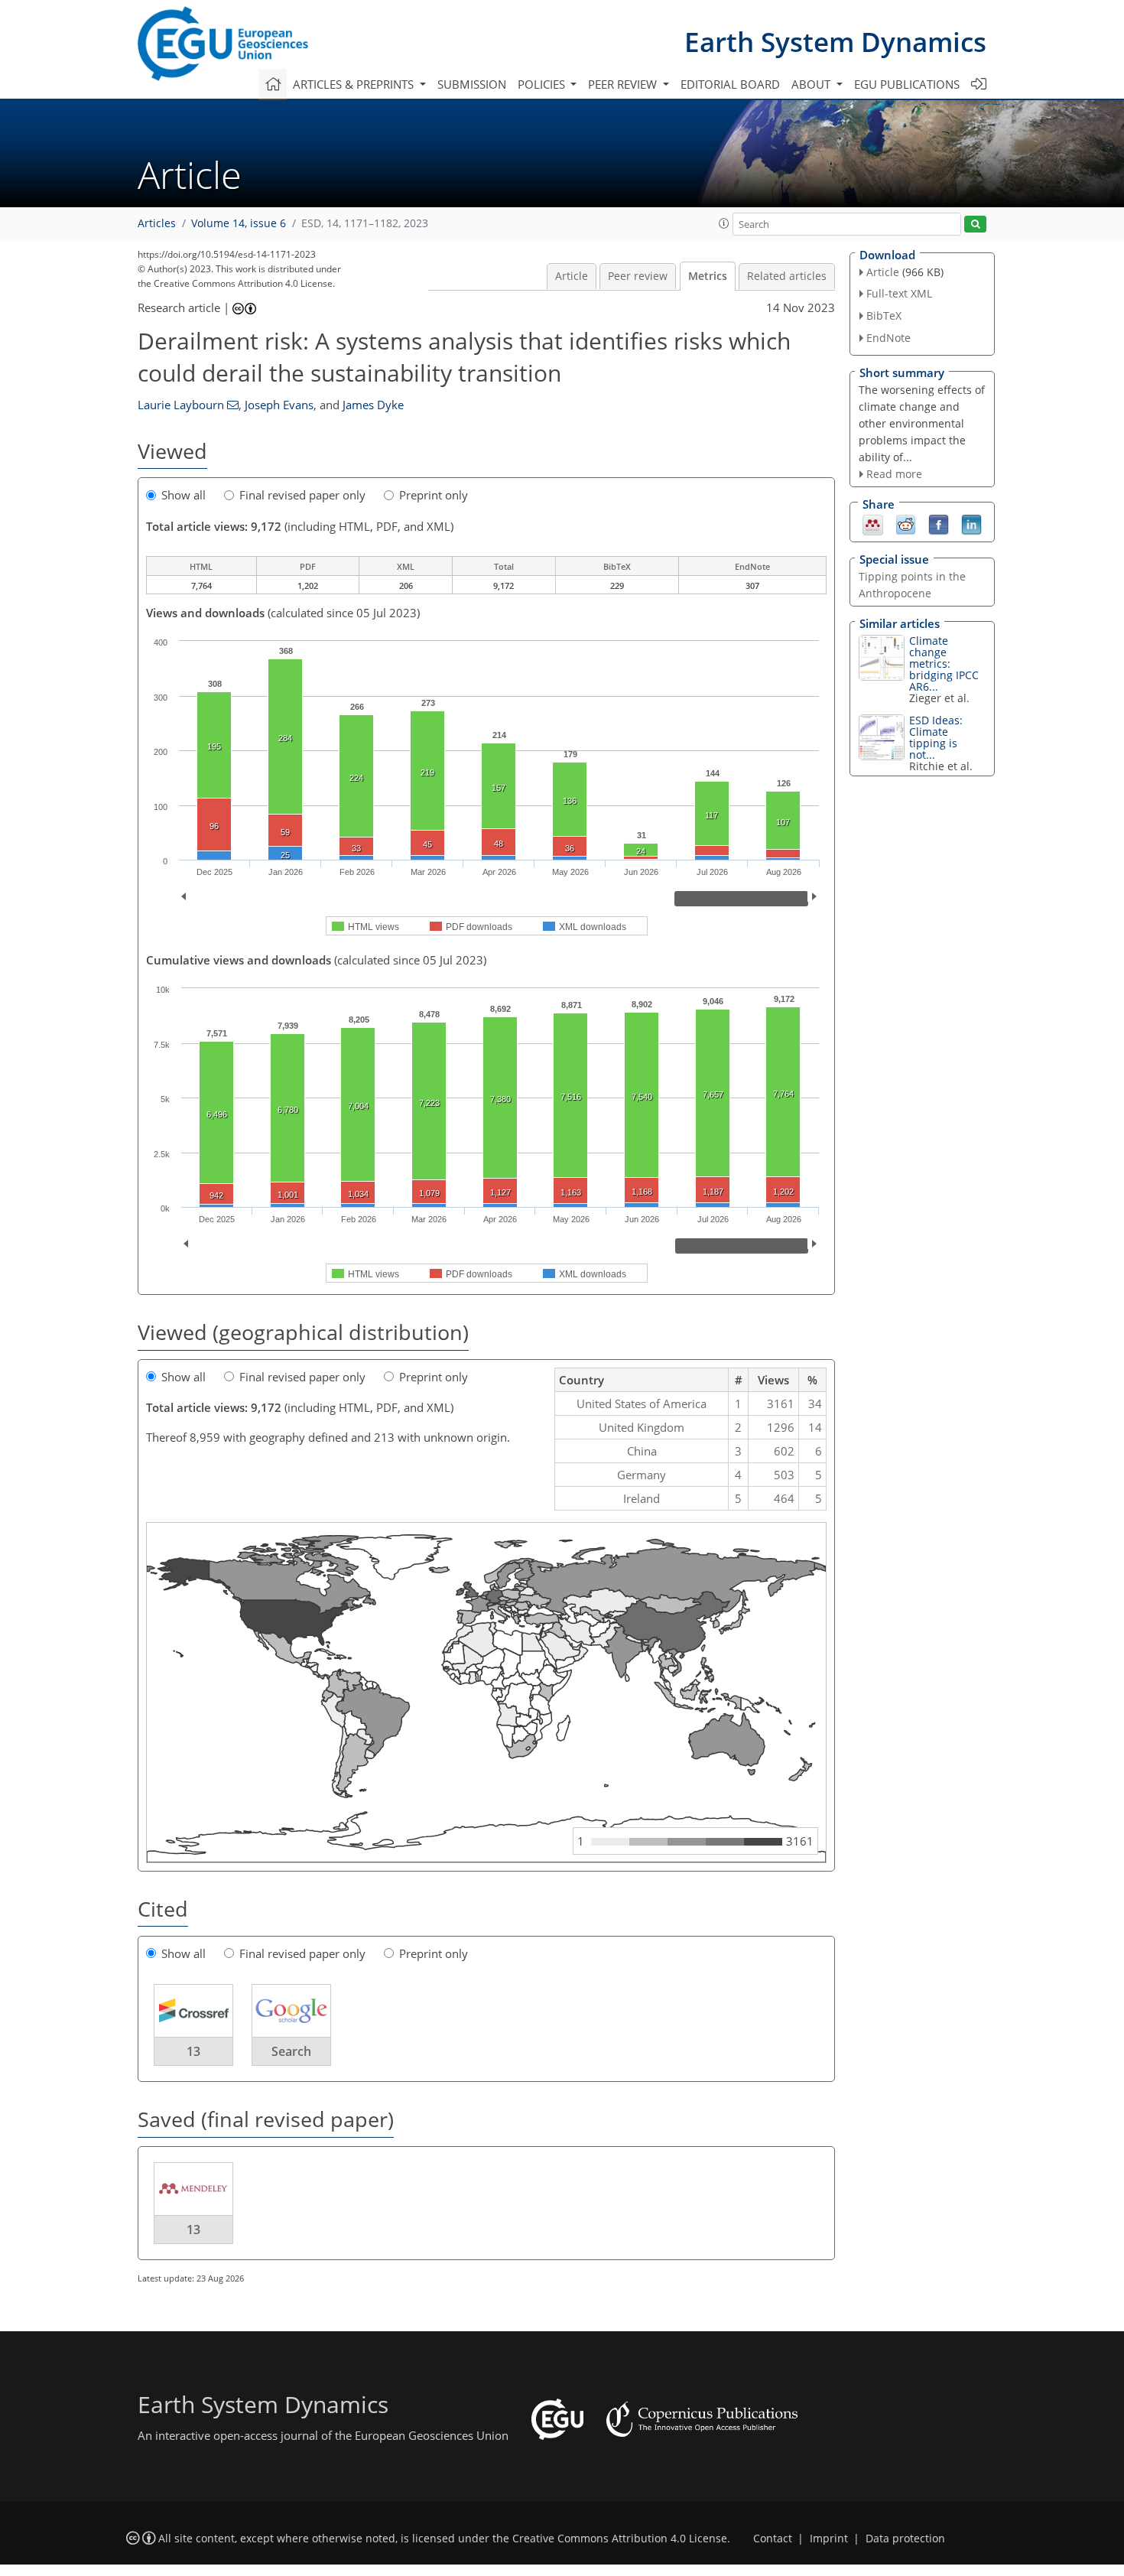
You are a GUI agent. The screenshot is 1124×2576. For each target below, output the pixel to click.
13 (193, 2051)
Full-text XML (899, 293)
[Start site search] (975, 224)
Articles (157, 223)
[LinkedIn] (971, 524)
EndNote (888, 338)
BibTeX (884, 315)
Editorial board (730, 84)
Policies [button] (543, 84)
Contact (773, 2539)
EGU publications (907, 84)
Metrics (708, 276)
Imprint (829, 2539)
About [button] (812, 84)
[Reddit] (906, 524)
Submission (472, 84)
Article (572, 276)
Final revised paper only (302, 495)
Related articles (787, 276)
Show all (184, 495)
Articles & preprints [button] (355, 84)
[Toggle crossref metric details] (193, 2010)
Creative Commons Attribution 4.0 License (620, 2539)
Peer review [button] (624, 84)
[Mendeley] (873, 524)
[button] (724, 223)
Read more (894, 474)
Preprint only (434, 495)
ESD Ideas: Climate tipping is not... (936, 737)
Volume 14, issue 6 (239, 223)
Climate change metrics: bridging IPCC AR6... (944, 664)
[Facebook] (939, 524)
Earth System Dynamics (835, 42)
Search (291, 2051)
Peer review (638, 276)
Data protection (905, 2539)
